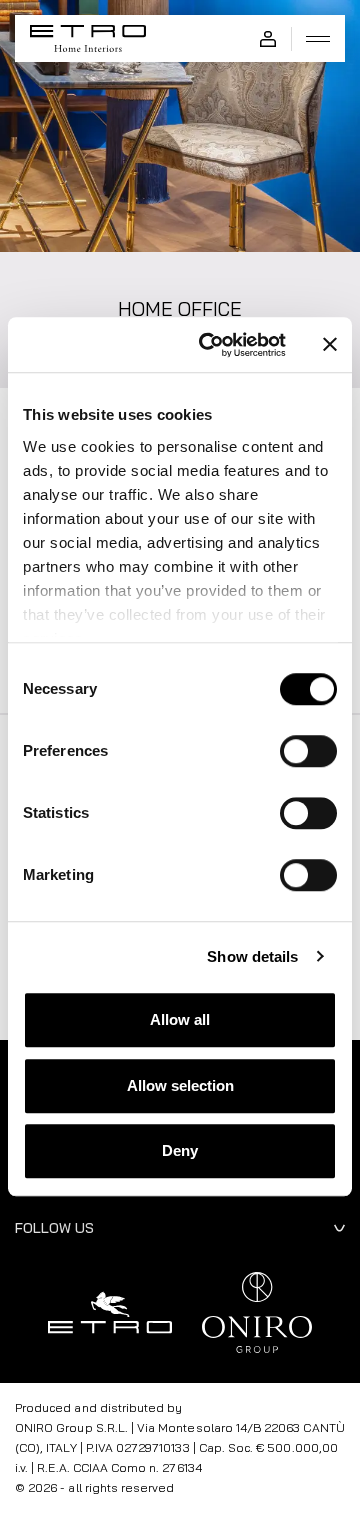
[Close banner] (330, 345)
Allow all (180, 1019)
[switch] (308, 751)
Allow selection (180, 1085)
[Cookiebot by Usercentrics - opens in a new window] (211, 345)
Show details (252, 956)
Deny (180, 1150)
